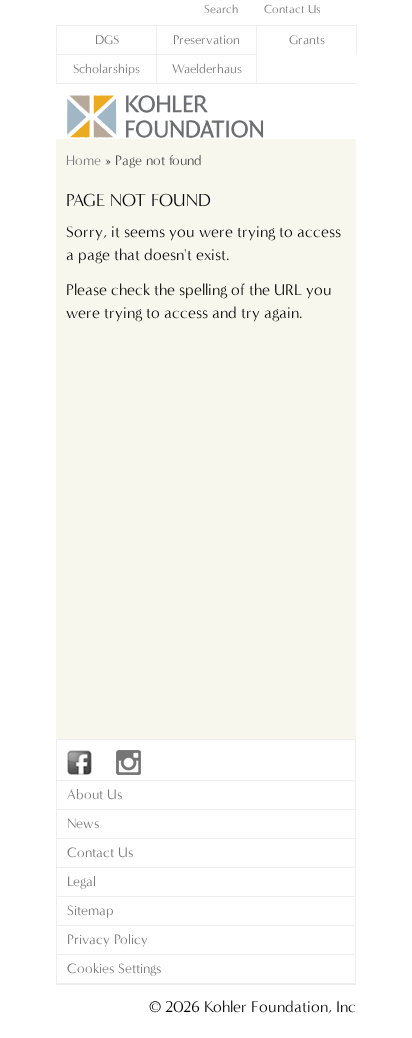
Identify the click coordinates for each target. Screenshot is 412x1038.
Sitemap (90, 910)
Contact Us (100, 852)
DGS (107, 39)
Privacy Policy (107, 939)
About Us (94, 794)
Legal (81, 881)
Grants (307, 39)
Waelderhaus (207, 68)
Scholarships (106, 68)
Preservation (206, 39)
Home (83, 160)
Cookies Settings (114, 968)
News (83, 823)
